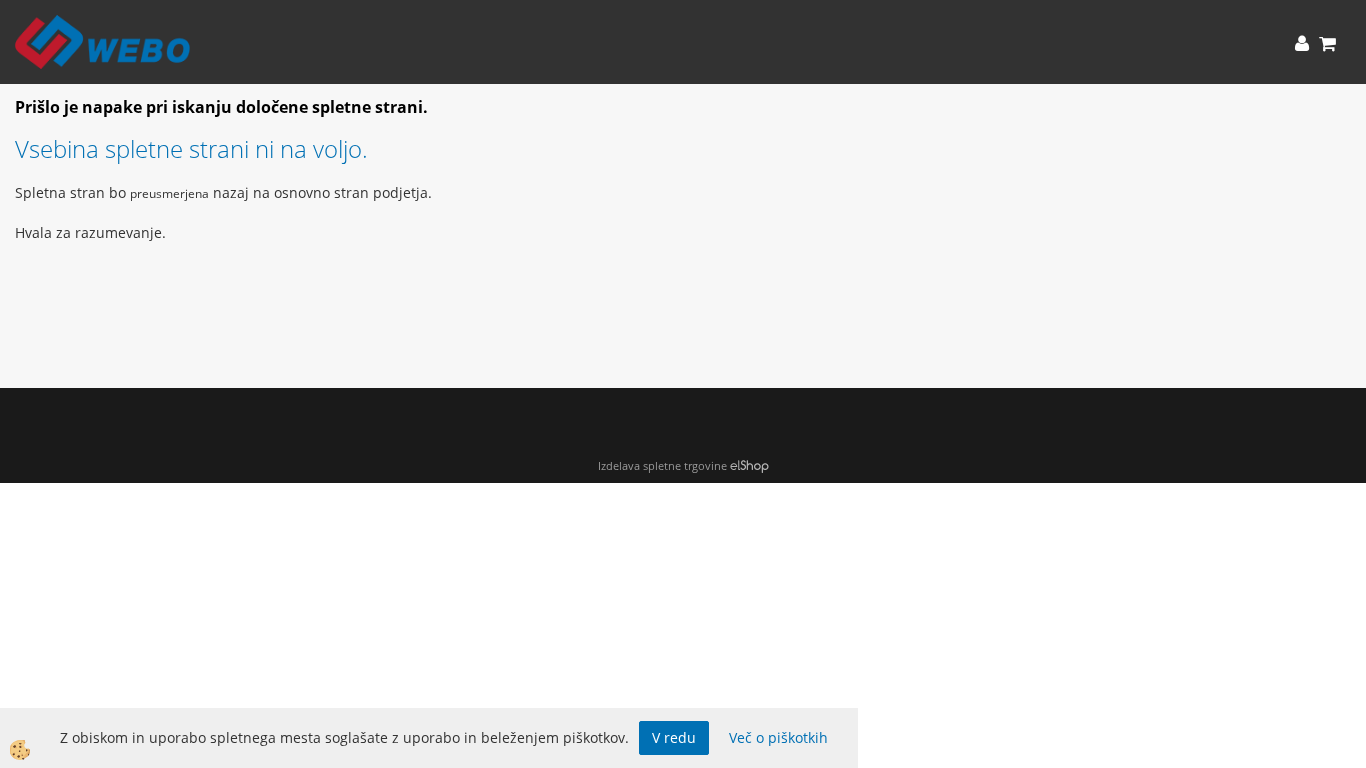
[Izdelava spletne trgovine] (749, 465)
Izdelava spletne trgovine (662, 465)
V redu (674, 737)
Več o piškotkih (778, 737)
